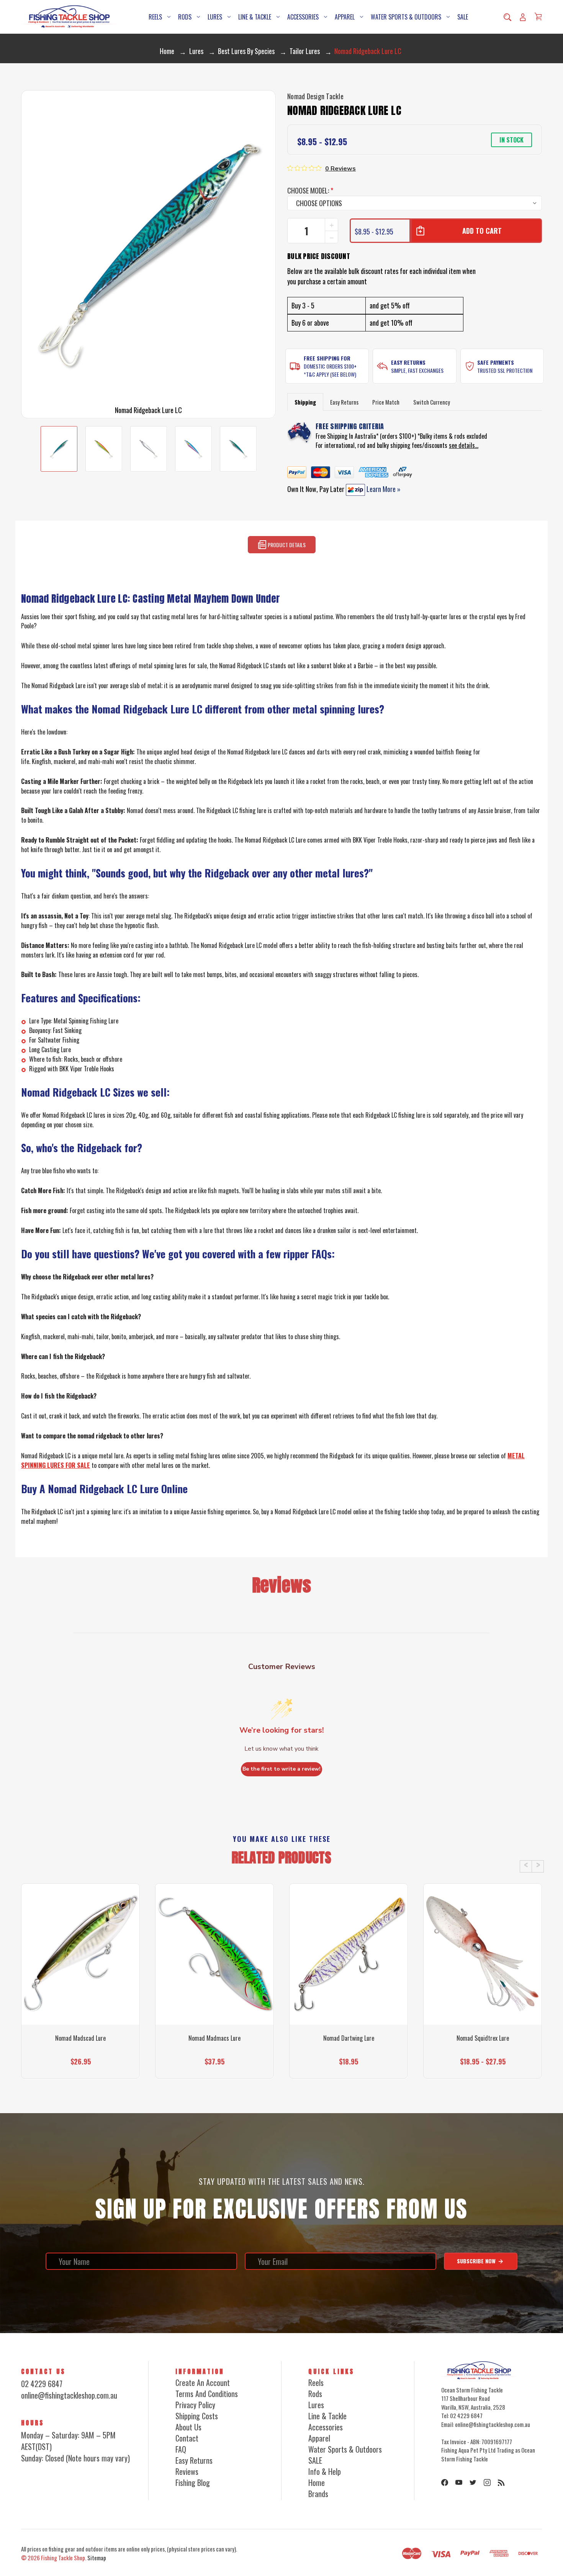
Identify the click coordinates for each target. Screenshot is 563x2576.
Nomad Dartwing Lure (349, 2038)
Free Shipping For (327, 358)
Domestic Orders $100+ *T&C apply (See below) (330, 370)
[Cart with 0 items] (538, 16)
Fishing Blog (193, 2483)
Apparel (345, 17)
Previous (526, 1866)
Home (317, 2483)
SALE (463, 17)
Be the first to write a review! (281, 1769)
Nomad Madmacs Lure (214, 2038)
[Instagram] (487, 2483)
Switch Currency (432, 402)
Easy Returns (408, 362)
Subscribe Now (477, 2261)
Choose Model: (310, 190)
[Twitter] (473, 2483)
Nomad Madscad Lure (80, 2038)
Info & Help (325, 2471)
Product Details (286, 545)
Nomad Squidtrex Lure (483, 2038)
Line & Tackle (255, 17)
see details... (464, 445)
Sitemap (97, 2558)
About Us (188, 2427)
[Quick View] (80, 1991)
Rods (185, 17)
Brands (318, 2494)
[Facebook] (445, 2483)
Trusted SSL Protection (505, 370)
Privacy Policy (195, 2405)
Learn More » (383, 489)
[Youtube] (459, 2483)
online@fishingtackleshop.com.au (69, 2395)
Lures (215, 17)
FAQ (181, 2449)
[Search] (507, 17)
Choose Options (215, 2065)
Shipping (305, 402)
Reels (155, 17)
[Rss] (501, 2483)
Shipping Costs (197, 2416)
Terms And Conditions (207, 2394)
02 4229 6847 (42, 2384)
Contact (187, 2438)
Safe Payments (496, 362)
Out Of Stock (80, 2065)
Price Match (386, 402)
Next (538, 1866)
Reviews (187, 2471)
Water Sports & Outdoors (406, 17)
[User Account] (523, 17)
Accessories (303, 17)
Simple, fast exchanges (417, 370)
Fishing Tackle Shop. (64, 2558)
